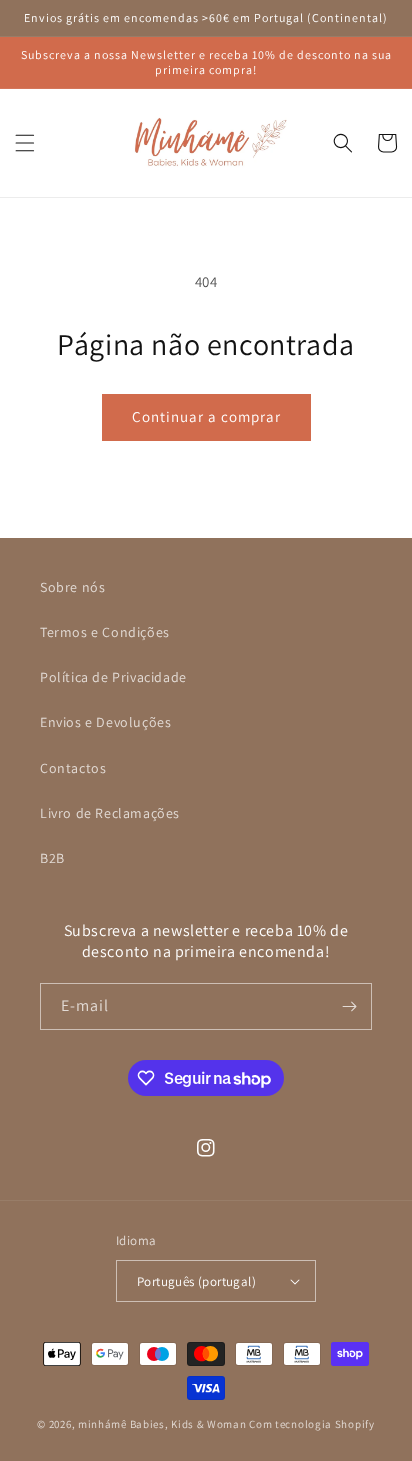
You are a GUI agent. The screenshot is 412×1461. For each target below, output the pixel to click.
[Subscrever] (349, 1006)
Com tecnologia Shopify (311, 1424)
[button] (25, 143)
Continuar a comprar (206, 416)
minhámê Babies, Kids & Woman (162, 1424)
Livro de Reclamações (110, 813)
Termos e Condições (105, 632)
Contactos (73, 768)
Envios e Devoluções (105, 722)
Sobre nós (72, 587)
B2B (52, 858)
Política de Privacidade (113, 677)
